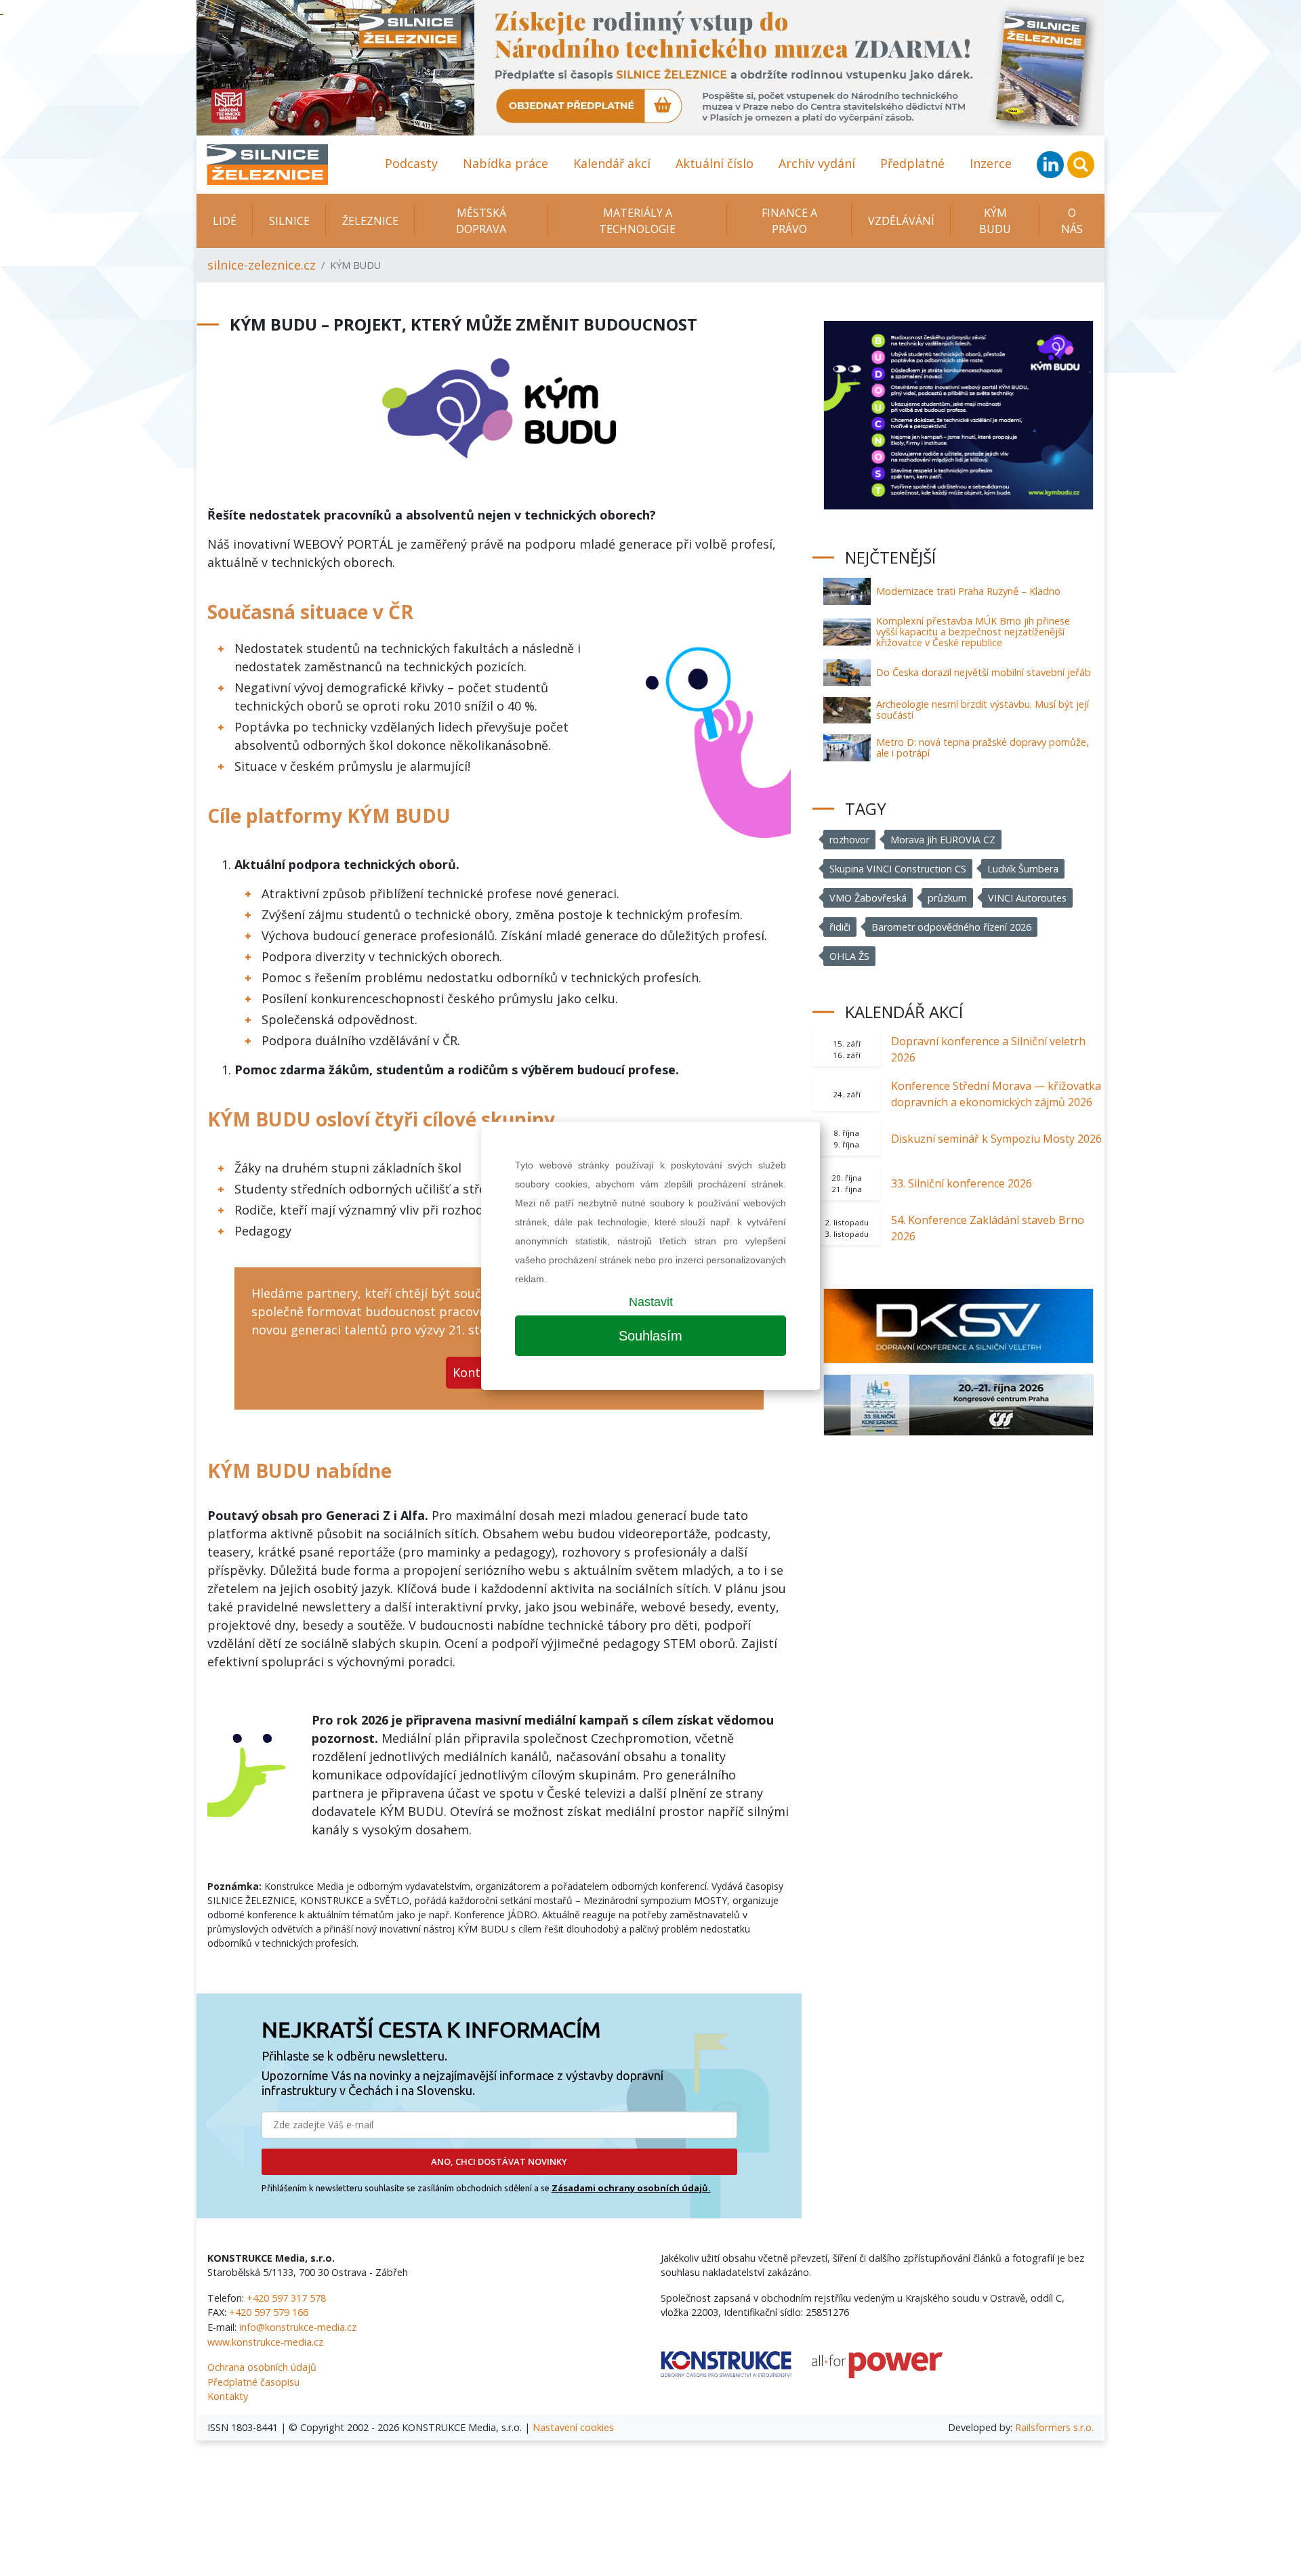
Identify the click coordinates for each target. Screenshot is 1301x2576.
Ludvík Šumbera (1023, 869)
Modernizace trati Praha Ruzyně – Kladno (968, 591)
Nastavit (651, 1302)
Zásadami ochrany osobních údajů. (631, 2188)
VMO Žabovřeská (868, 898)
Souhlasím (650, 1336)
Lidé (225, 221)
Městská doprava (481, 221)
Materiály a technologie (637, 221)
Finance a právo (789, 221)
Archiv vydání (817, 163)
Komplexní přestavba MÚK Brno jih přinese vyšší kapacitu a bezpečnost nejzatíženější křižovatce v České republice (973, 632)
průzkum (947, 898)
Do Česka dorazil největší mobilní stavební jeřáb (984, 672)
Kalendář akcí (612, 163)
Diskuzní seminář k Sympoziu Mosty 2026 (996, 1139)
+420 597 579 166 (269, 2312)
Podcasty (411, 163)
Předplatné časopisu (253, 2382)
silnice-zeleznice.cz (262, 265)
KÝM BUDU (995, 221)
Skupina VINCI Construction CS (898, 869)
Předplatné (912, 163)
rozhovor (849, 840)
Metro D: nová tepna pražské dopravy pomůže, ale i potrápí (983, 747)
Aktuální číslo (715, 163)
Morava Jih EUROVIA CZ (943, 840)
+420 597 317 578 (286, 2298)
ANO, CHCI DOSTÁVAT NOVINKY (499, 2161)
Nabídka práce (505, 163)
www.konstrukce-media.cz (265, 2342)
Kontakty (228, 2396)
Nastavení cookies (573, 2427)
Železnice (370, 221)
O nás (1072, 221)
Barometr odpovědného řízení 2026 (951, 927)
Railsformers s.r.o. (1054, 2427)
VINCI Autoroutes (1027, 898)
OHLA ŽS (849, 956)
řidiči (840, 927)
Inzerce (991, 163)
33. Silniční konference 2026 (962, 1183)
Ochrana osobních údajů (262, 2367)
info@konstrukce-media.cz (298, 2327)
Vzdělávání (901, 221)
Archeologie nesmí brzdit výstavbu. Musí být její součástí (983, 710)
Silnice (289, 221)
